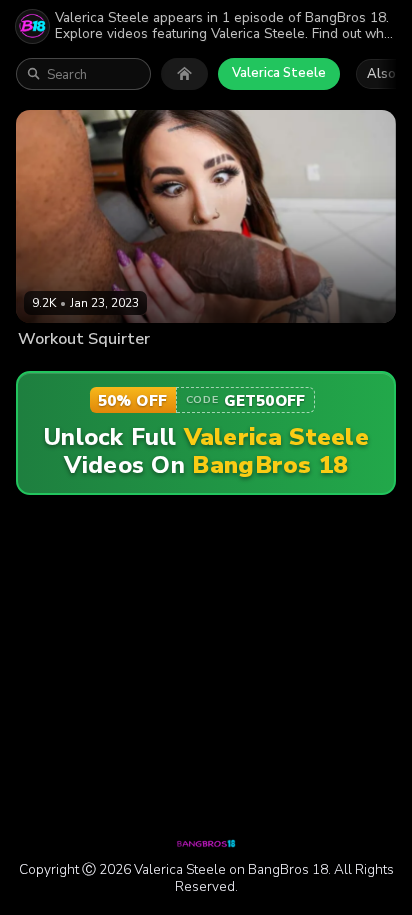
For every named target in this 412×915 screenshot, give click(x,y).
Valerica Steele (279, 73)
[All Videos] (184, 74)
